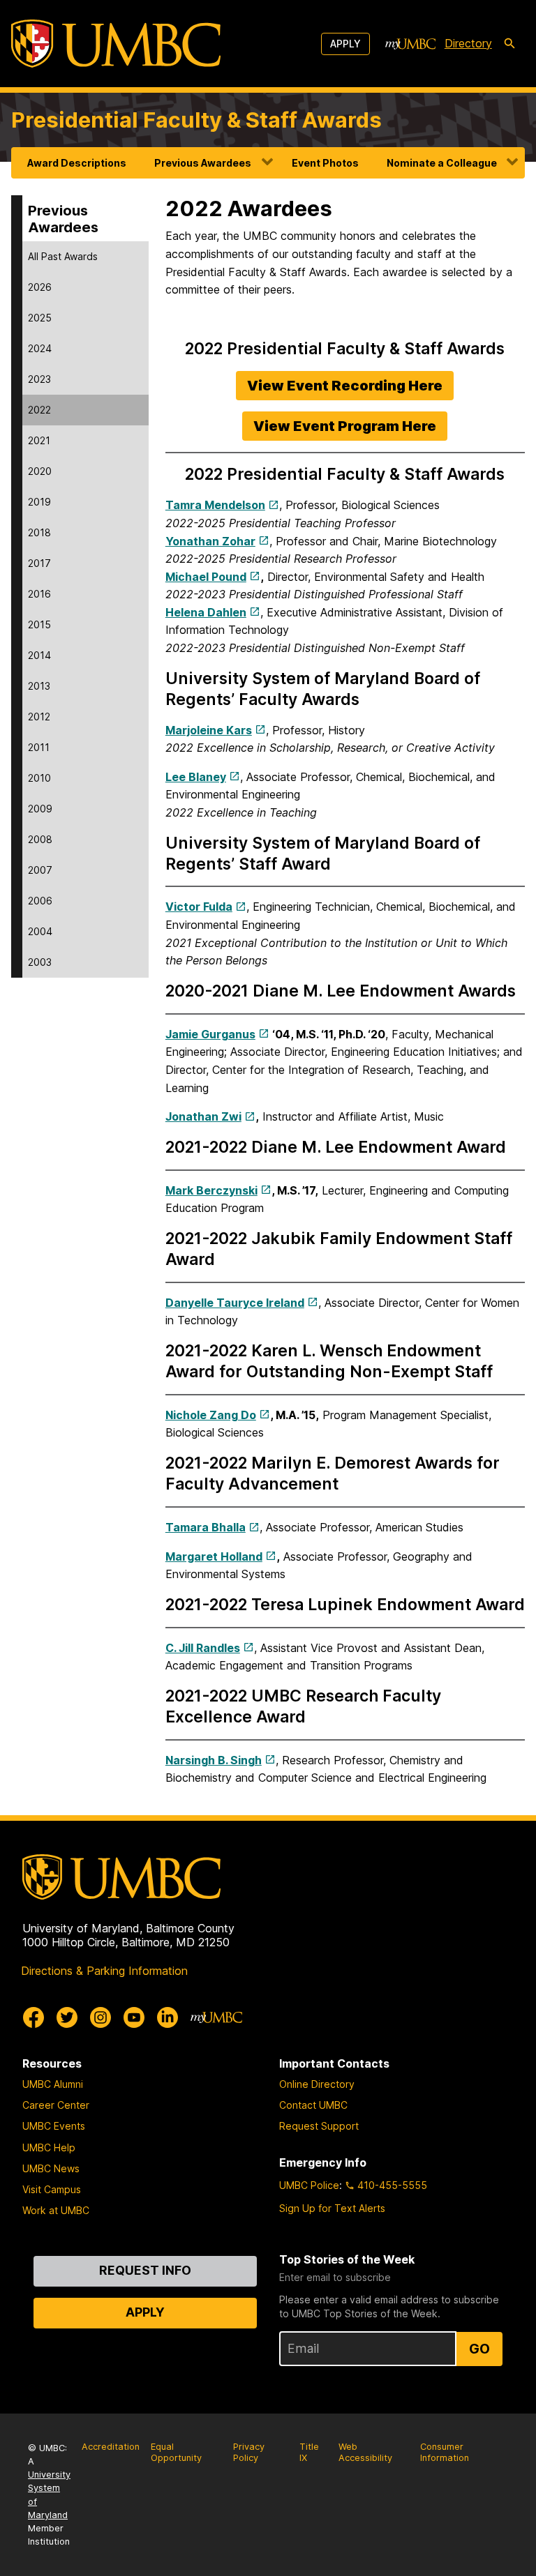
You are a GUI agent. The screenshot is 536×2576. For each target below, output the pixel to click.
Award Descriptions (77, 163)
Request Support (319, 2126)
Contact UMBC (313, 2105)
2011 (39, 747)
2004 (40, 931)
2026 (40, 287)
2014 (39, 655)
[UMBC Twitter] (67, 2017)
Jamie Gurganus (210, 1034)
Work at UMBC (56, 2210)
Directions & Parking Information (104, 1971)
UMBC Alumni (53, 2084)
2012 (39, 717)
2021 (39, 440)
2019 (39, 502)
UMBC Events (54, 2126)
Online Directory (317, 2084)
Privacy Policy (249, 2453)
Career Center (56, 2105)
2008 (40, 839)
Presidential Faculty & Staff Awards (196, 120)
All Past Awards (63, 256)
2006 (40, 901)
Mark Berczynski (211, 1190)
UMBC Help (49, 2147)
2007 (40, 870)
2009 (40, 809)
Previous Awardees (203, 163)
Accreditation (111, 2447)
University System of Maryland (49, 2495)
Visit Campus (52, 2189)
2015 (39, 624)
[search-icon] (509, 44)
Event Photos (325, 163)
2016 (39, 594)
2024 (40, 348)
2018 (39, 532)
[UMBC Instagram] (100, 2017)
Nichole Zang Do (211, 1415)
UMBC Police (309, 2185)
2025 (40, 318)
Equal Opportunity (176, 2453)
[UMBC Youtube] (134, 2017)
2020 (40, 471)
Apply (345, 44)
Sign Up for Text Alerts (332, 2208)
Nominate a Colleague (442, 163)
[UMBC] (116, 44)
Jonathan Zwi (203, 1116)
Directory (468, 43)
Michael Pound (206, 577)
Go (479, 2349)
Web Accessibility (365, 2453)
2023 (39, 379)
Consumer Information (445, 2453)
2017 (39, 563)
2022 (39, 410)
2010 (39, 778)
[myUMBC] (410, 44)
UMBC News (51, 2168)
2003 (40, 962)
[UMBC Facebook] (33, 2017)
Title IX (309, 2453)
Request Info (145, 2270)
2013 (39, 686)
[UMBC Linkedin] (167, 2017)
